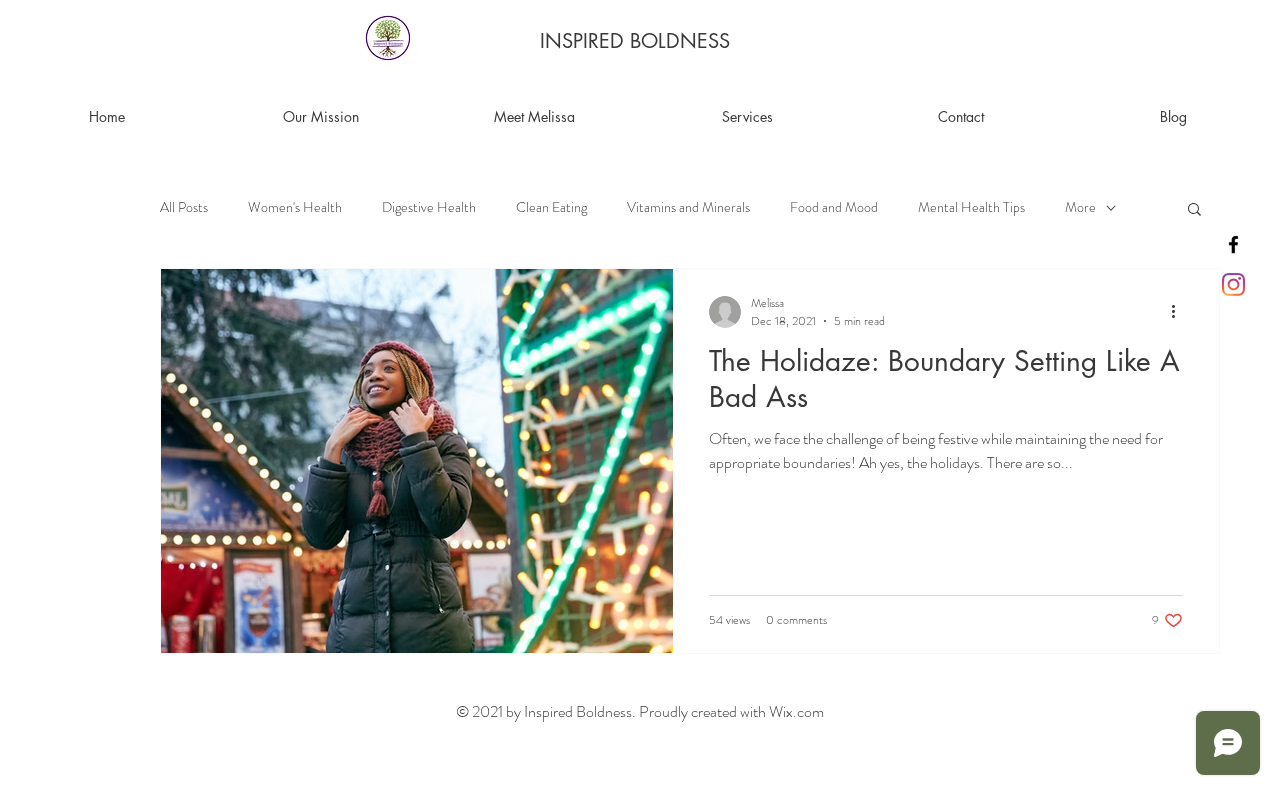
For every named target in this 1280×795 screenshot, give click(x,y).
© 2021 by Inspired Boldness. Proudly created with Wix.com (640, 711)
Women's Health (295, 207)
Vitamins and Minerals (688, 207)
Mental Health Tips (971, 207)
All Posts (184, 207)
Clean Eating (551, 207)
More (1080, 207)
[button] (1194, 210)
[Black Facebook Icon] (1233, 244)
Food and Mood (834, 207)
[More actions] (1180, 312)
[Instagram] (1233, 284)
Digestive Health (429, 207)
